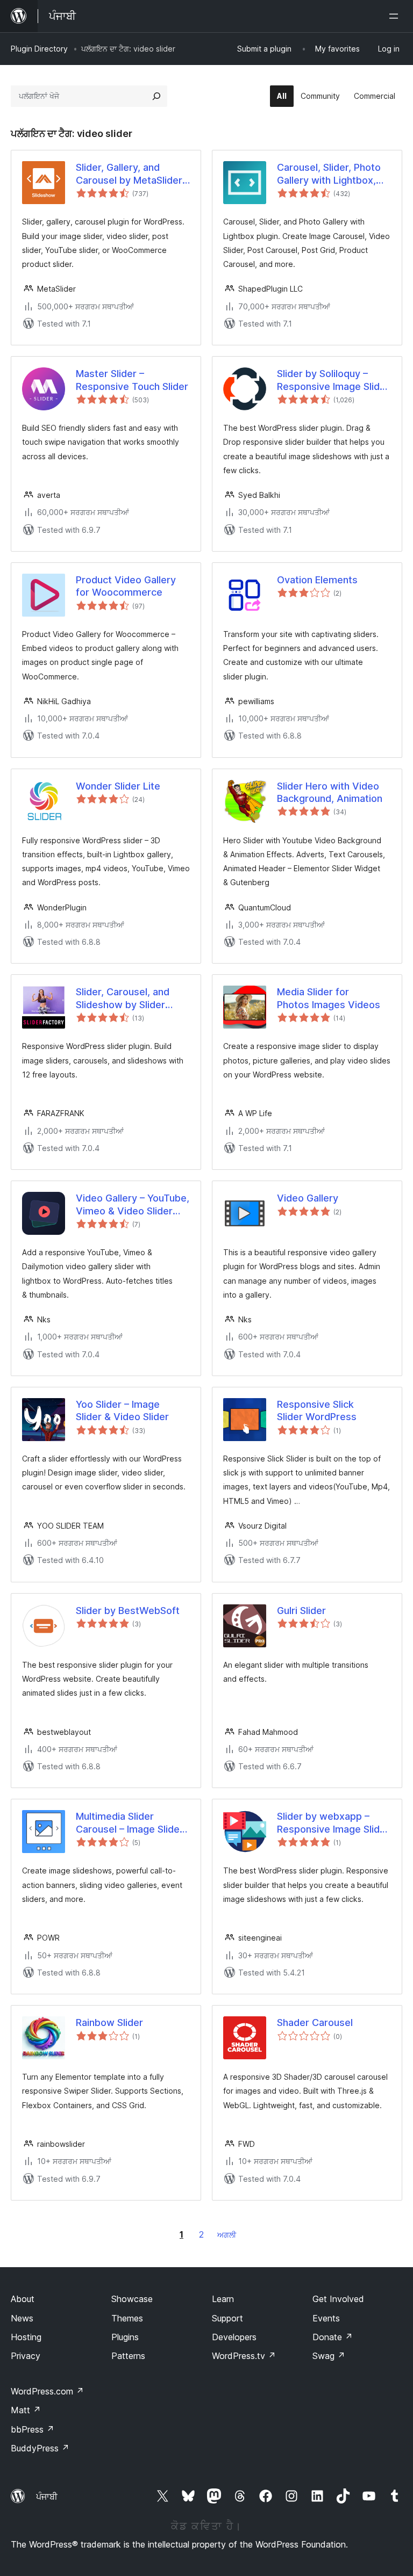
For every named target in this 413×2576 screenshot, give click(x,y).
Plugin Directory (39, 49)
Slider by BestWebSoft (128, 1611)
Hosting (26, 2337)
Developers (234, 2337)
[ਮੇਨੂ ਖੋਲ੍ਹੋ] (396, 16)
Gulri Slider (301, 1611)
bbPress (33, 2429)
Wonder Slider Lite (118, 786)
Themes (127, 2318)
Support (227, 2318)
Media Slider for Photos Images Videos (329, 998)
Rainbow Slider (109, 2023)
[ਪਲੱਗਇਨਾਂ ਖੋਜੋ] (156, 96)
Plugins (125, 2337)
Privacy (26, 2356)
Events (326, 2318)
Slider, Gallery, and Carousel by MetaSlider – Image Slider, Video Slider (133, 174)
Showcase (132, 2299)
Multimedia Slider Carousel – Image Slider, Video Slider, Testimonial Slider (132, 1823)
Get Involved (338, 2299)
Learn (223, 2299)
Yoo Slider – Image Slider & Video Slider (122, 1410)
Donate (333, 2337)
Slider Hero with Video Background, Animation (330, 792)
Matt (26, 2410)
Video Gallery (308, 1198)
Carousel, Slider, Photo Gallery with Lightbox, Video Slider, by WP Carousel (329, 174)
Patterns (128, 2356)
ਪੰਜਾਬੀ (47, 2497)
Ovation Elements (317, 580)
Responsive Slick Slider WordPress (317, 1410)
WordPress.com (47, 2391)
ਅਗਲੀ (227, 2235)
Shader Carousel (315, 2023)
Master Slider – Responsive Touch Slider (132, 380)
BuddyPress (40, 2448)
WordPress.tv (244, 2356)
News (22, 2318)
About (23, 2299)
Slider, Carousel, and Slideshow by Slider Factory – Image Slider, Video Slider (128, 998)
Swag (329, 2356)
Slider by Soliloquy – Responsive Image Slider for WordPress (333, 380)
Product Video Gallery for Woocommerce (126, 586)
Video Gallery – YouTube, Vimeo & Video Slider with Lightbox (133, 1205)
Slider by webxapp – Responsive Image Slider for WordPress (333, 1823)
